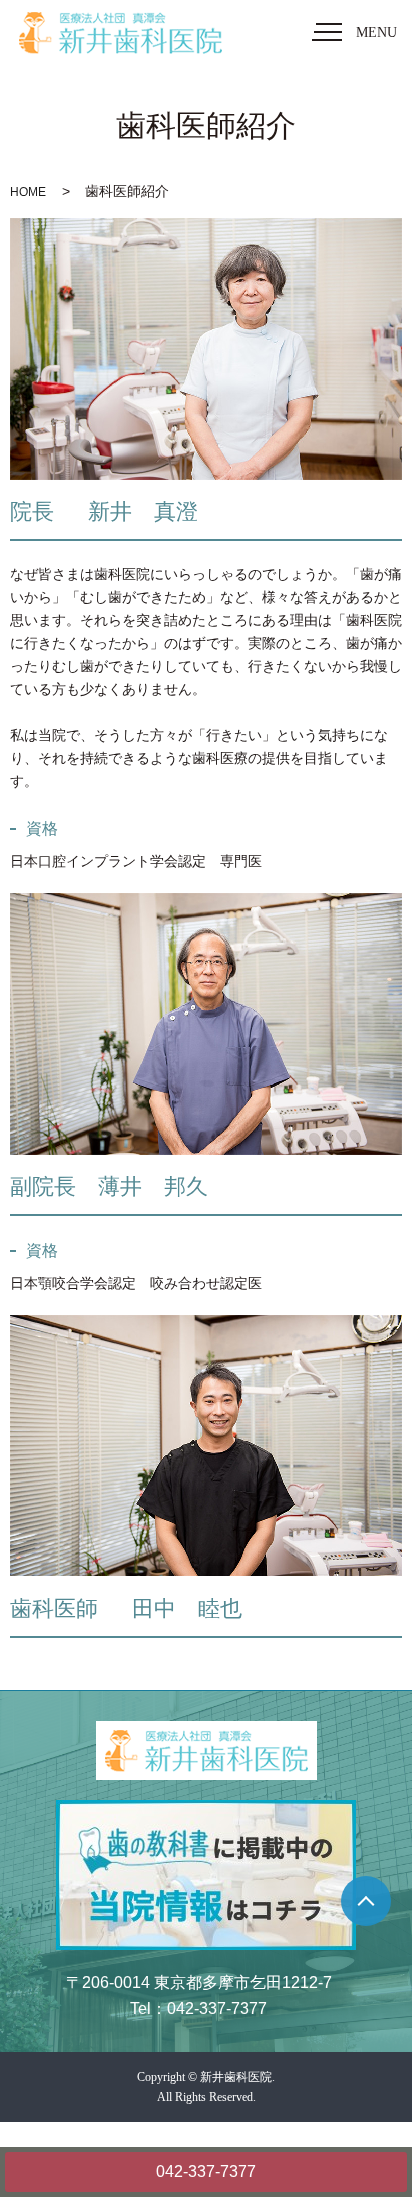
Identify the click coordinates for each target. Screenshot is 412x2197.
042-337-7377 (206, 2171)
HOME (28, 192)
